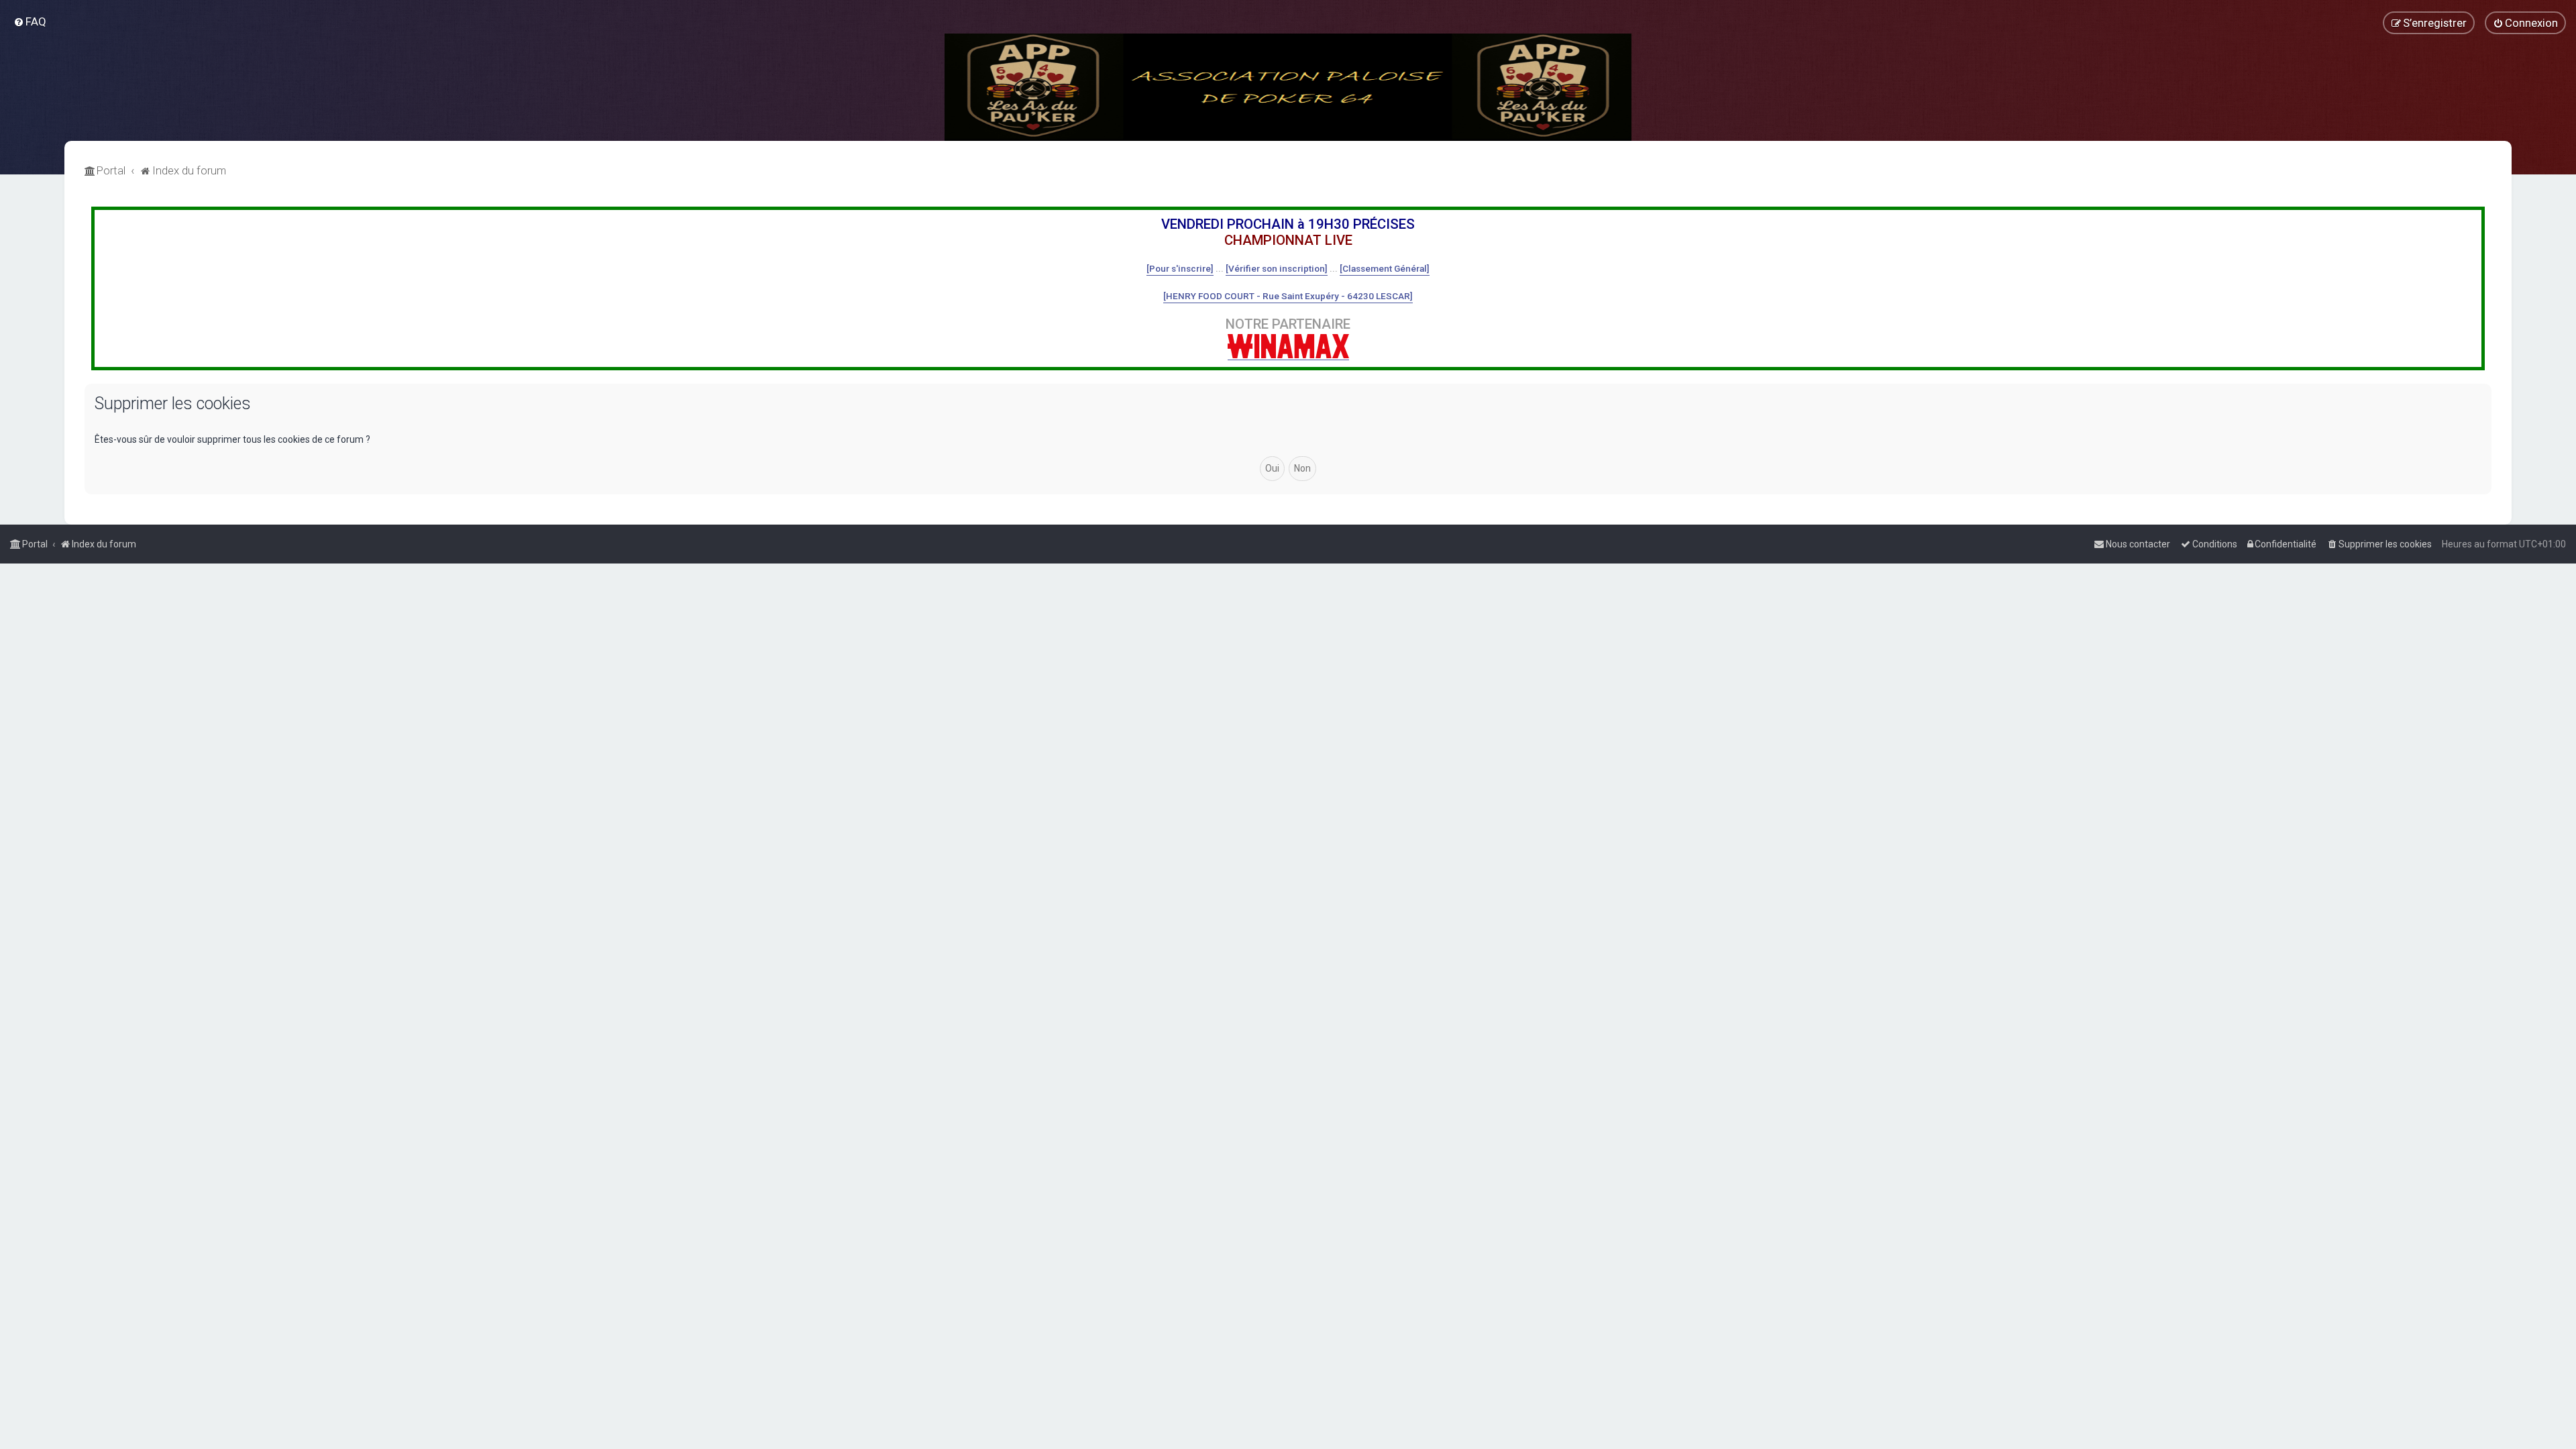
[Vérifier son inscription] (1277, 268)
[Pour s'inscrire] (1180, 268)
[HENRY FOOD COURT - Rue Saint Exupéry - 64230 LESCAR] (1288, 296)
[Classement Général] (1385, 268)
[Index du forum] (1288, 87)
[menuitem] (30, 21)
